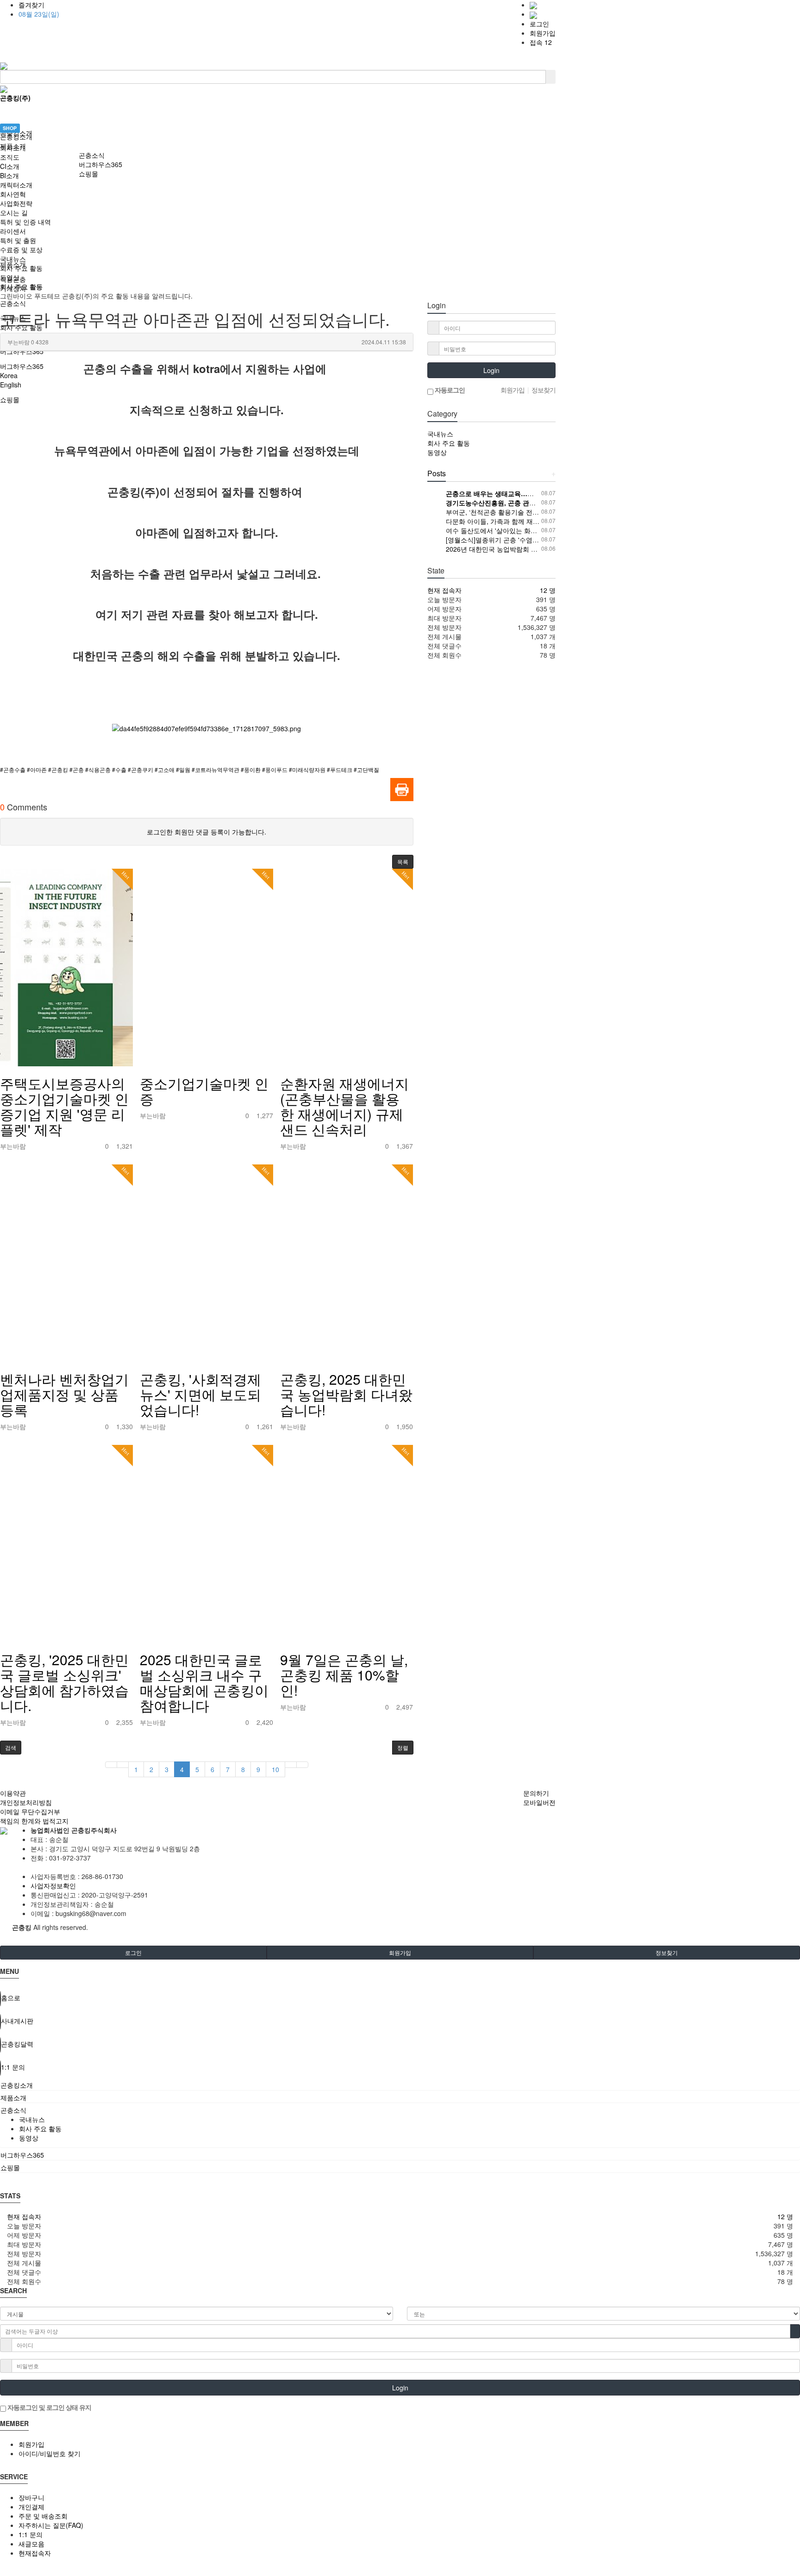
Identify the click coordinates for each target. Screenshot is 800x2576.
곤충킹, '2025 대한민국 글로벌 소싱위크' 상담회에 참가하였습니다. (64, 1682)
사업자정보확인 (53, 1885)
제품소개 (13, 146)
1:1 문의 (31, 2534)
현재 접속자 (444, 590)
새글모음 (31, 2544)
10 (275, 1769)
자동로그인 (449, 390)
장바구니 (31, 2497)
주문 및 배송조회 (43, 2516)
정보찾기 (667, 1952)
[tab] (400, 2085)
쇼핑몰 (88, 174)
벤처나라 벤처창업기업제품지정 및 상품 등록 (64, 1394)
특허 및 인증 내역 (25, 222)
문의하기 (536, 1793)
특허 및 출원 (18, 240)
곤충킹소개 (16, 137)
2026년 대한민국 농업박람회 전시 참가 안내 (510, 549)
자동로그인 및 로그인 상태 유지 (49, 2407)
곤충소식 (92, 155)
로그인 (539, 24)
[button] (403, 862)
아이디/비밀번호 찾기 (50, 2453)
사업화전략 (16, 203)
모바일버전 (539, 1802)
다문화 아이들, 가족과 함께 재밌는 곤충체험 (510, 521)
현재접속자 (35, 2553)
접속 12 (541, 42)
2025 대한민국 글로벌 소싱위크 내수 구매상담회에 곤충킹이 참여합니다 (204, 1682)
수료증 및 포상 (21, 249)
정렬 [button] (403, 1747)
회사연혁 (13, 194)
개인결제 (31, 2507)
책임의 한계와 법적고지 (34, 1821)
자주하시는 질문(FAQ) (51, 2525)
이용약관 (13, 1793)
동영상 (10, 277)
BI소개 (9, 175)
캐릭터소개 (16, 185)
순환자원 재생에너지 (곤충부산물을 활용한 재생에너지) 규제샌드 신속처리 (344, 1106)
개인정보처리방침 (26, 1802)
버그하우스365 (100, 164)
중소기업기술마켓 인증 (204, 1091)
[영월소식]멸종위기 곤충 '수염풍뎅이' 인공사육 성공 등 (525, 540)
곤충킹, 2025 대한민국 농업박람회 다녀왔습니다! (346, 1394)
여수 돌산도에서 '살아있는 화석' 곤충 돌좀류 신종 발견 (525, 530)
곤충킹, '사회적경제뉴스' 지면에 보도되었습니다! (200, 1394)
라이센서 (13, 231)
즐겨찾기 (31, 5)
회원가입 (543, 33)
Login (491, 370)
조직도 (10, 157)
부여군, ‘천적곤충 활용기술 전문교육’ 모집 (507, 512)
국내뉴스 (13, 259)
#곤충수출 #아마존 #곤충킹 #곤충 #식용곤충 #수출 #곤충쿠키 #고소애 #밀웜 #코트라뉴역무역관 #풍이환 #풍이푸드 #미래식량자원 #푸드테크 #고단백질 (190, 769)
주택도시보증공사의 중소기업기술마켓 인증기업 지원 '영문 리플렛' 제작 (64, 1106)
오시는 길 (14, 212)
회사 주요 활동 (21, 268)
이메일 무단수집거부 (30, 1811)
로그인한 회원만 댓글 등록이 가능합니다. (206, 832)
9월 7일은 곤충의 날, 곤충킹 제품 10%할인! (344, 1675)
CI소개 (10, 166)
